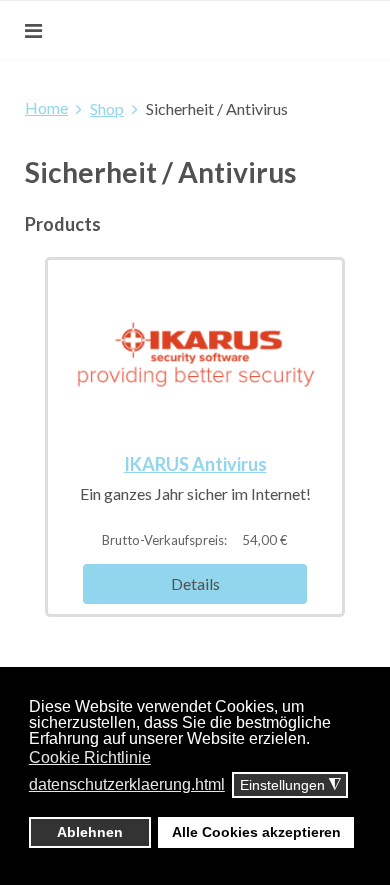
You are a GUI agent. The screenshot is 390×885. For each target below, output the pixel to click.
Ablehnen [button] (90, 832)
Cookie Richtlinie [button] (90, 757)
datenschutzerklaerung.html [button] (127, 784)
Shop (107, 108)
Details (195, 583)
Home (46, 107)
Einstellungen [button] (290, 785)
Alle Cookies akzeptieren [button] (256, 832)
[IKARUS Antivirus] (195, 352)
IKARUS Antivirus (195, 464)
